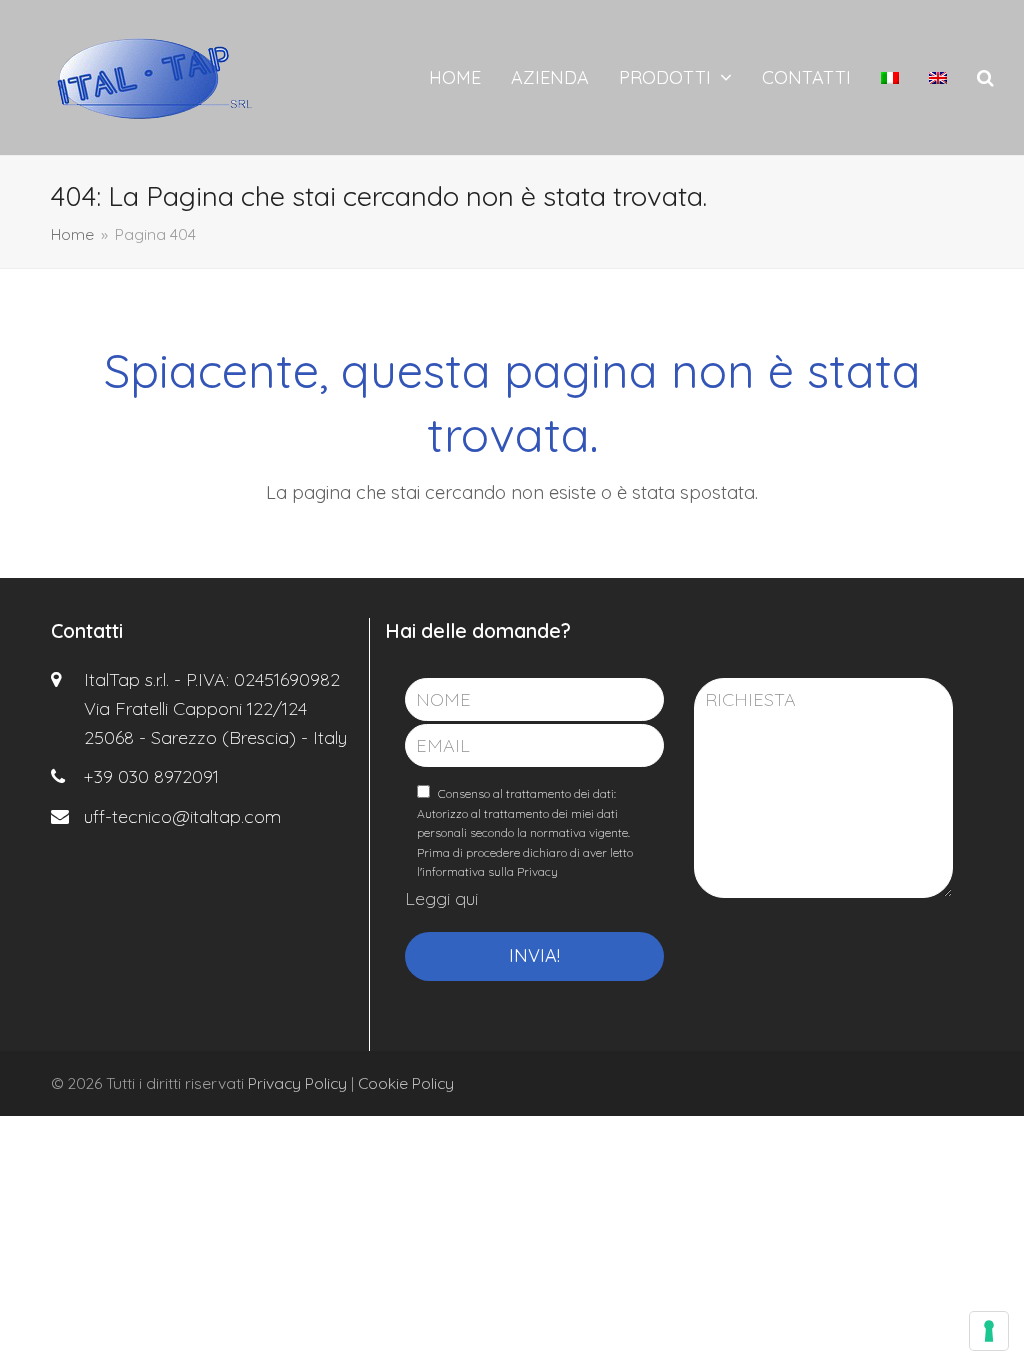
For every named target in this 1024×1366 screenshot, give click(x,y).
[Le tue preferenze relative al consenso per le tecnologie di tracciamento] (989, 1331)
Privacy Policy (297, 1083)
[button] (985, 78)
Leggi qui (441, 898)
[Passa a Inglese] (938, 78)
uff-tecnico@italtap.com (182, 816)
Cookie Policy (406, 1083)
